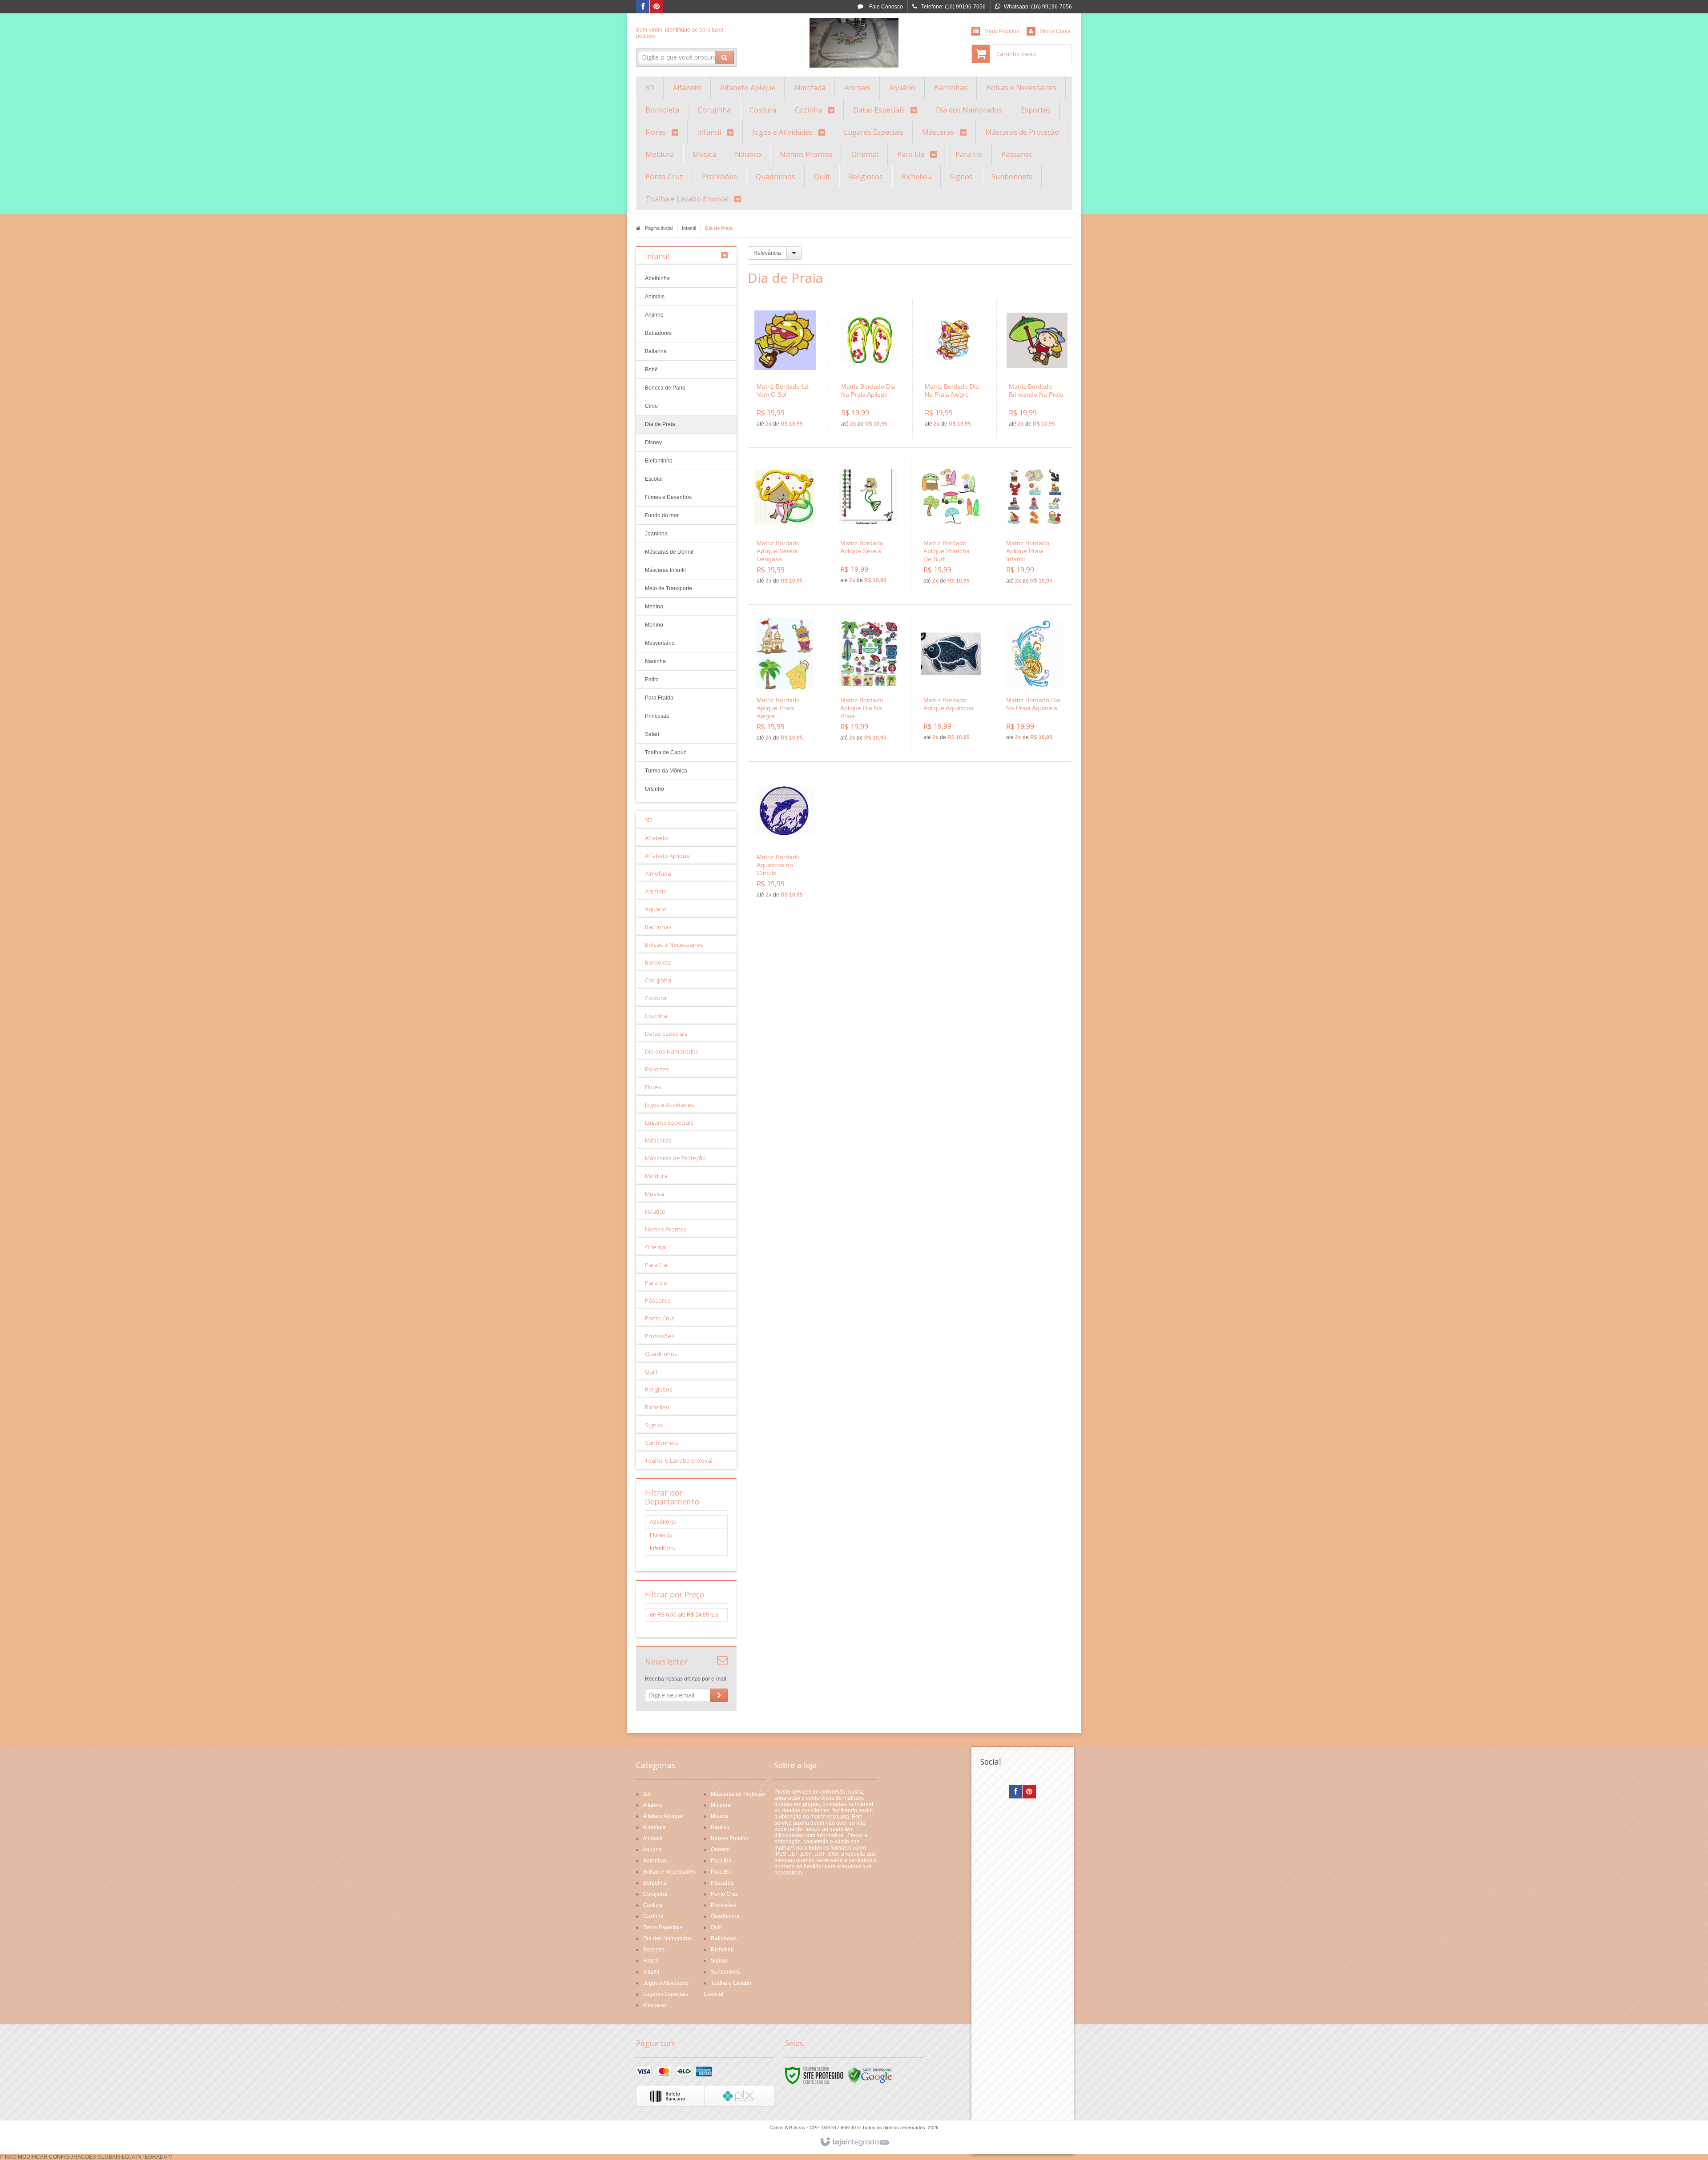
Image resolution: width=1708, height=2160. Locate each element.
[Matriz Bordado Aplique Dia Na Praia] (868, 683)
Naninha (655, 661)
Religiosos (724, 1939)
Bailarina (656, 351)
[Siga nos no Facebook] (643, 7)
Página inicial (659, 228)
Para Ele (721, 1872)
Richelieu (722, 1950)
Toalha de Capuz (666, 752)
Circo (651, 406)
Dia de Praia (660, 424)
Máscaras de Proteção (738, 1794)
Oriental (720, 1850)
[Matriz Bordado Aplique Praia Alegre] (785, 683)
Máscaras (655, 2005)
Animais (655, 297)
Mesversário (660, 643)
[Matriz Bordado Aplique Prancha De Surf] (951, 526)
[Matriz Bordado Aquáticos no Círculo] (785, 840)
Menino (654, 625)
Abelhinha (657, 278)
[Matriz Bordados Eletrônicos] (854, 43)
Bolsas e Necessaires (669, 1872)
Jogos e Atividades (666, 1983)
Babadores (658, 333)
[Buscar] (724, 57)
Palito (652, 680)
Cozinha (653, 1916)
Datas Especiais (663, 1927)
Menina (654, 607)
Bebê (651, 370)
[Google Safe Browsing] (870, 2075)
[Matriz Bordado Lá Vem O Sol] (785, 369)
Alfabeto (653, 1805)
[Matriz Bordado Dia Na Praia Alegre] (953, 369)
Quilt (716, 1927)
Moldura (721, 1805)
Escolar (654, 479)
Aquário (663, 1522)
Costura (653, 1905)
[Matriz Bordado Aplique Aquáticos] (951, 683)
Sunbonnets (725, 1972)
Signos (719, 1961)
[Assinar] (719, 1695)
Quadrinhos (725, 1916)
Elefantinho (659, 461)
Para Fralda (659, 698)
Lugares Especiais (666, 1994)
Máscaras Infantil (665, 570)
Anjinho (654, 315)
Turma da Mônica (666, 771)
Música (719, 1816)
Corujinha (655, 1894)
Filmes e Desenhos (668, 497)
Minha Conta (1055, 31)
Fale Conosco (885, 7)
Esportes (654, 1950)
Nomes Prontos (729, 1838)
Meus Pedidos (1002, 31)
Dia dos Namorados (667, 1939)
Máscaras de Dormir (669, 552)
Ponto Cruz (724, 1894)
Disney (653, 442)
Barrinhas (655, 1861)
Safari (652, 734)
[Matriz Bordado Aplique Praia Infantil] (1034, 526)
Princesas (657, 716)
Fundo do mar (662, 515)
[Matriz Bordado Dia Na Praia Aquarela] (1034, 683)
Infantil (689, 228)
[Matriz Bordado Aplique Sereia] (868, 526)
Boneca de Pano (665, 388)
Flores (661, 1535)
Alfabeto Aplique (663, 1816)
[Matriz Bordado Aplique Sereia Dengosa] (785, 526)
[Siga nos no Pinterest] (657, 7)
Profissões (723, 1905)
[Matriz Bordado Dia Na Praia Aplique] (869, 369)
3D (647, 1794)
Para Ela (721, 1861)
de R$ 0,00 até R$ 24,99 (684, 1615)
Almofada (654, 1827)
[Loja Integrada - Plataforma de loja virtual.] (854, 2142)
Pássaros (722, 1883)
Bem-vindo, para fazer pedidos (680, 33)
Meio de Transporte (669, 588)
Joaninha (656, 534)
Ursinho (655, 789)
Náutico (720, 1827)
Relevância (767, 253)
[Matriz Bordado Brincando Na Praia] (1037, 369)
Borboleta (655, 1883)
